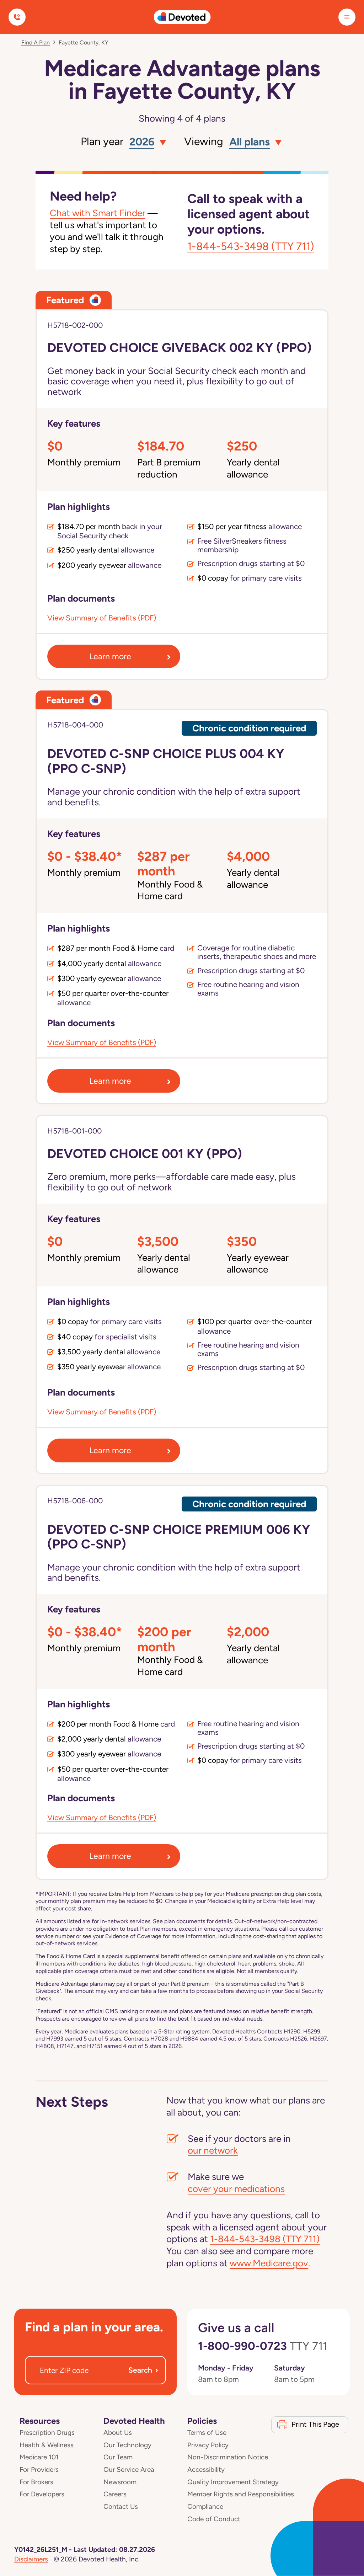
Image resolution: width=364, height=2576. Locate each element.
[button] (146, 142)
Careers (115, 2494)
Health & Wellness (47, 2445)
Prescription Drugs (47, 2433)
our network (213, 2150)
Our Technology (127, 2445)
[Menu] (347, 17)
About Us (118, 2433)
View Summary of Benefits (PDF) (102, 618)
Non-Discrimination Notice (228, 2457)
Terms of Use (207, 2433)
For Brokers (36, 2482)
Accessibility (206, 2470)
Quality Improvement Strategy (233, 2482)
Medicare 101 (39, 2457)
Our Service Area (129, 2470)
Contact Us (121, 2506)
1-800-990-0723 (263, 2346)
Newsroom (120, 2482)
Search (143, 2370)
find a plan (36, 42)
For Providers (39, 2470)
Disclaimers (31, 2559)
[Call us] (17, 17)
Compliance (205, 2506)
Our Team (118, 2457)
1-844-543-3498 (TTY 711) (251, 246)
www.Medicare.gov (269, 2263)
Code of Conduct (214, 2519)
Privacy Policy (208, 2445)
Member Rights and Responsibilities (241, 2494)
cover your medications (236, 2189)
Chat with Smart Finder (98, 213)
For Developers (42, 2494)
